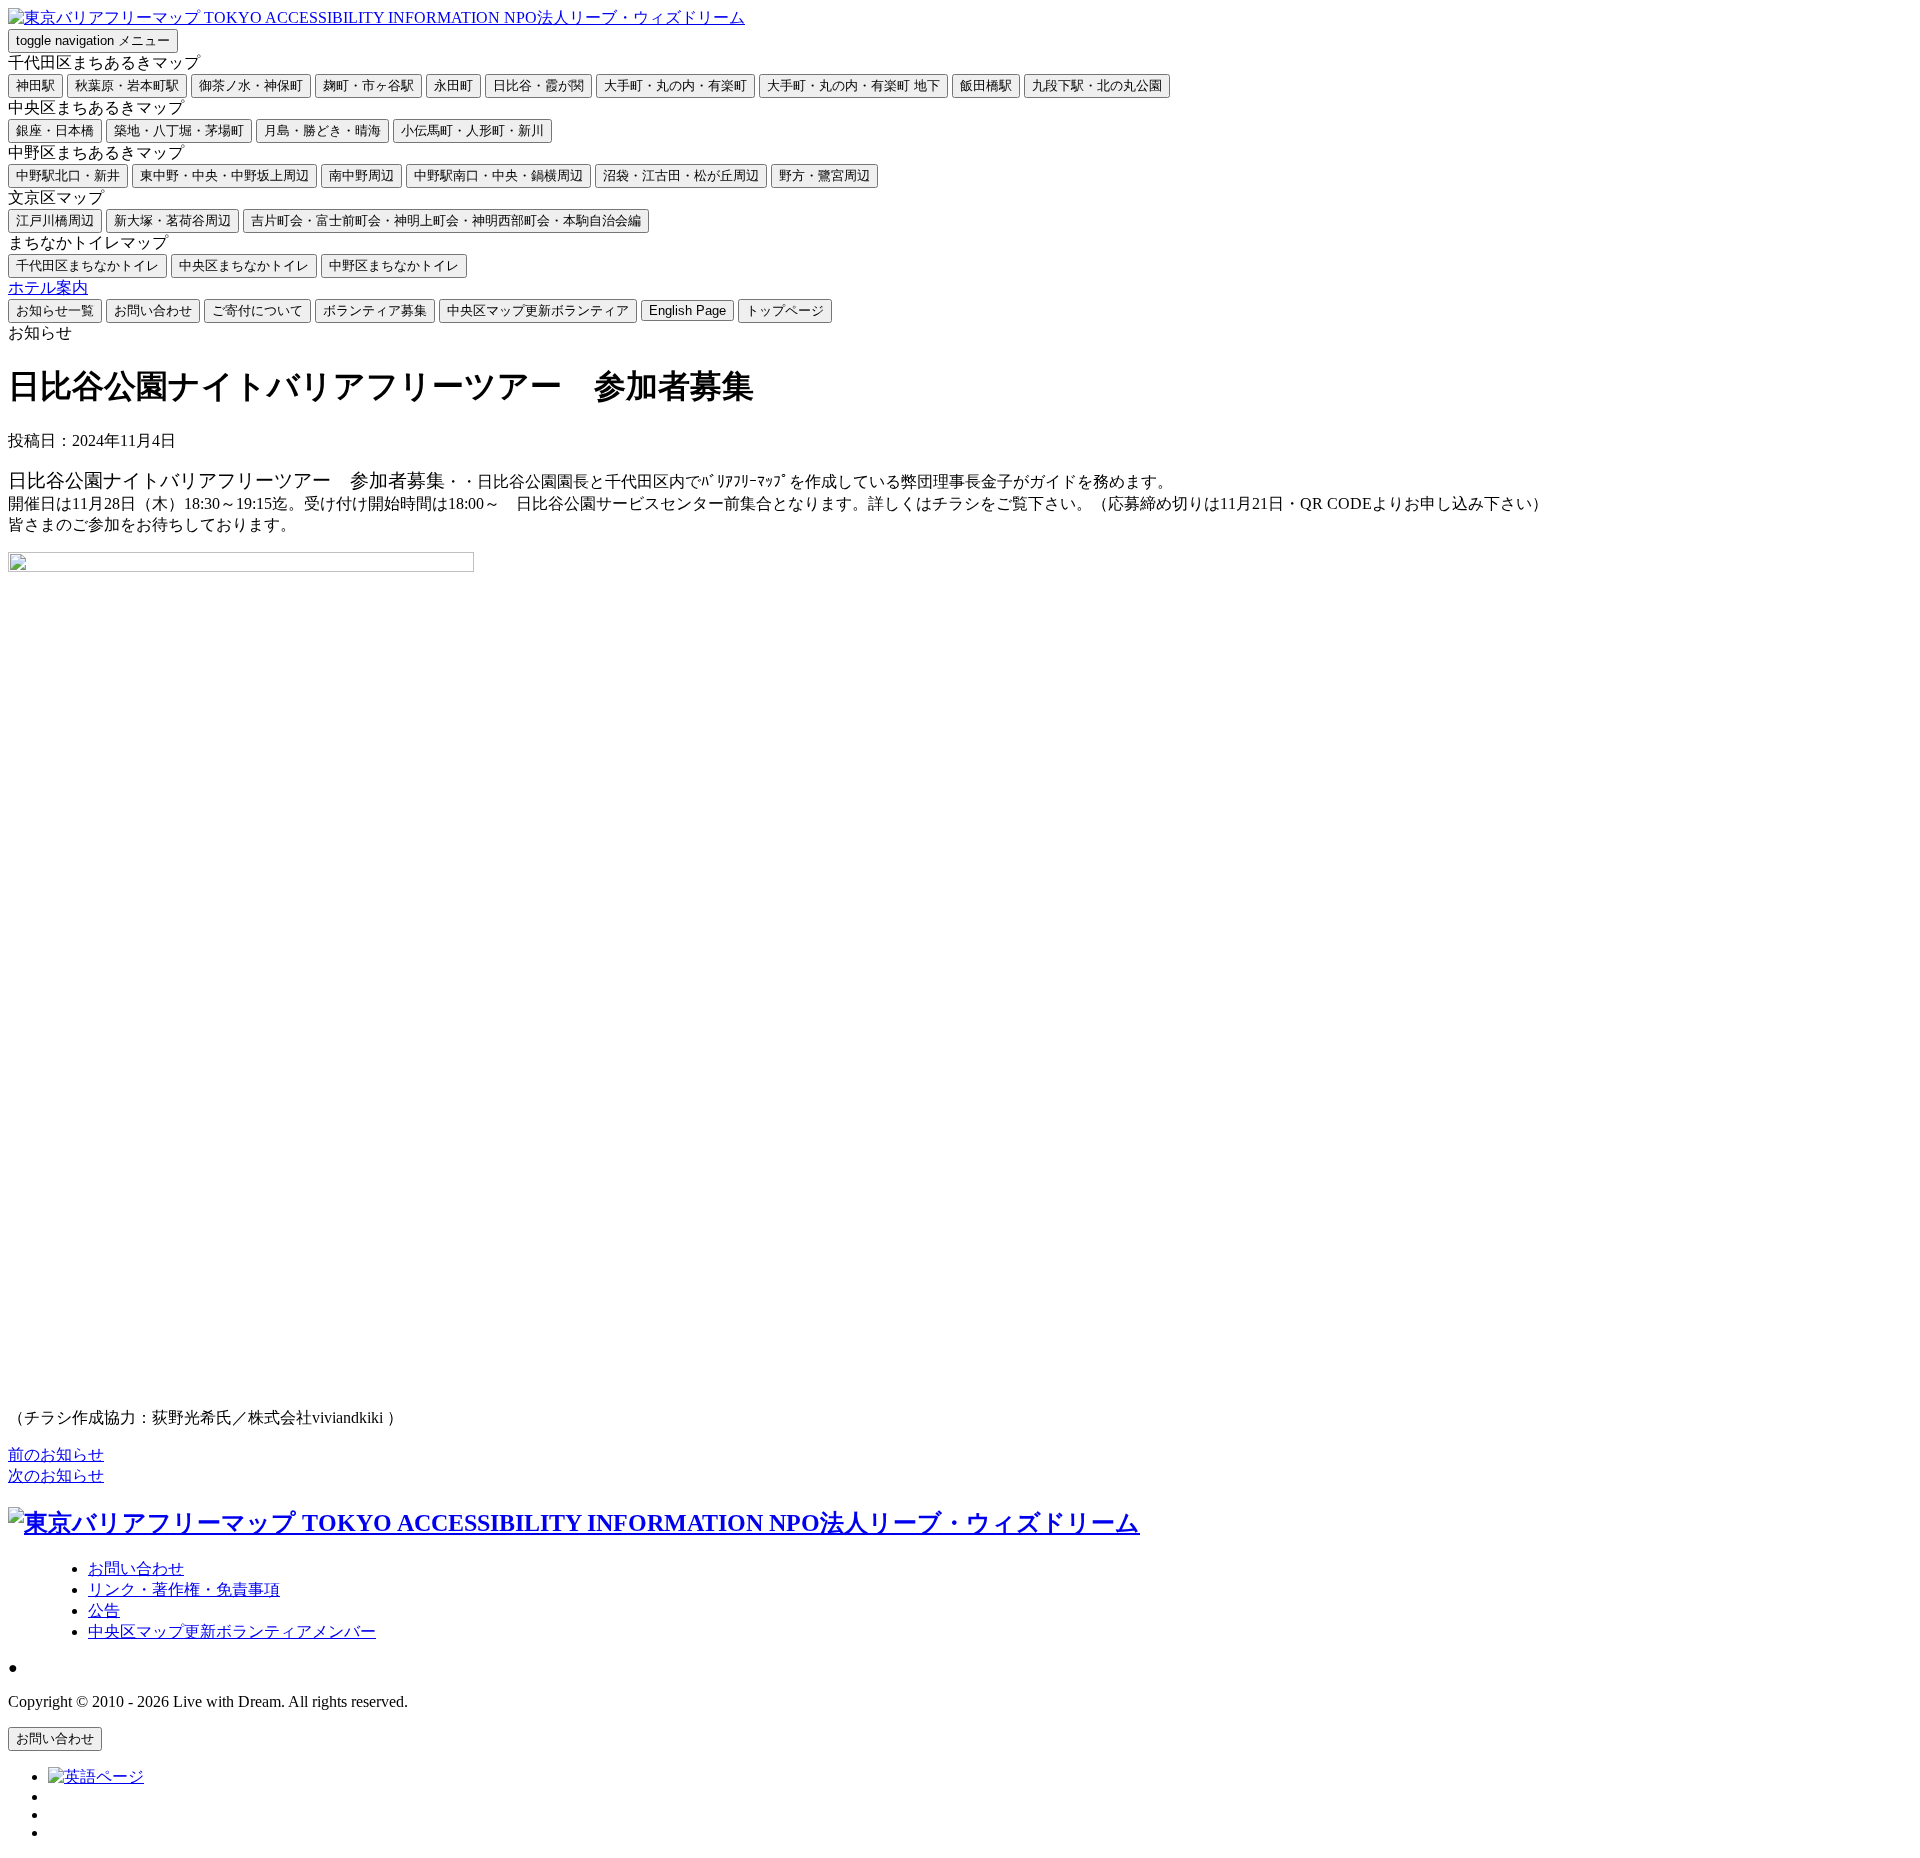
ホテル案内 (48, 287)
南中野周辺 (361, 175)
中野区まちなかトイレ (394, 265)
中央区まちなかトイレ (244, 265)
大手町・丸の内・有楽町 (675, 85)
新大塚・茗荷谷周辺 (172, 220)
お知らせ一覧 (55, 310)
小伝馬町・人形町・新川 (472, 130)
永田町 (453, 85)
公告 (104, 1610)
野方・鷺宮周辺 (824, 175)
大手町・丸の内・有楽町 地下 (853, 85)
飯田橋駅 (986, 85)
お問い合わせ (153, 310)
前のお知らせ (56, 1454)
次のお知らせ (56, 1475)
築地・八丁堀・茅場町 (179, 130)
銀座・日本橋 (55, 130)
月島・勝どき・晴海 (322, 130)
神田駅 (35, 85)
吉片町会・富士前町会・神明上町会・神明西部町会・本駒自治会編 (446, 220)
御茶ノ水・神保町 (251, 85)
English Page (687, 310)
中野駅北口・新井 (68, 175)
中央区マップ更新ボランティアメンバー (232, 1631)
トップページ (785, 310)
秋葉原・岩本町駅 (127, 85)
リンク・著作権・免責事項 (184, 1589)
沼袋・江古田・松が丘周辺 (681, 175)
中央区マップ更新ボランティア (538, 310)
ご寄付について (257, 310)
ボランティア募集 (375, 310)
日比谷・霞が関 (538, 85)
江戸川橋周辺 (55, 220)
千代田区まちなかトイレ (87, 265)
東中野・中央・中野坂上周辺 (224, 175)
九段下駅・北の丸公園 (1097, 85)
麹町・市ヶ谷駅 (368, 85)
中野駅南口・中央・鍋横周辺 (498, 175)
